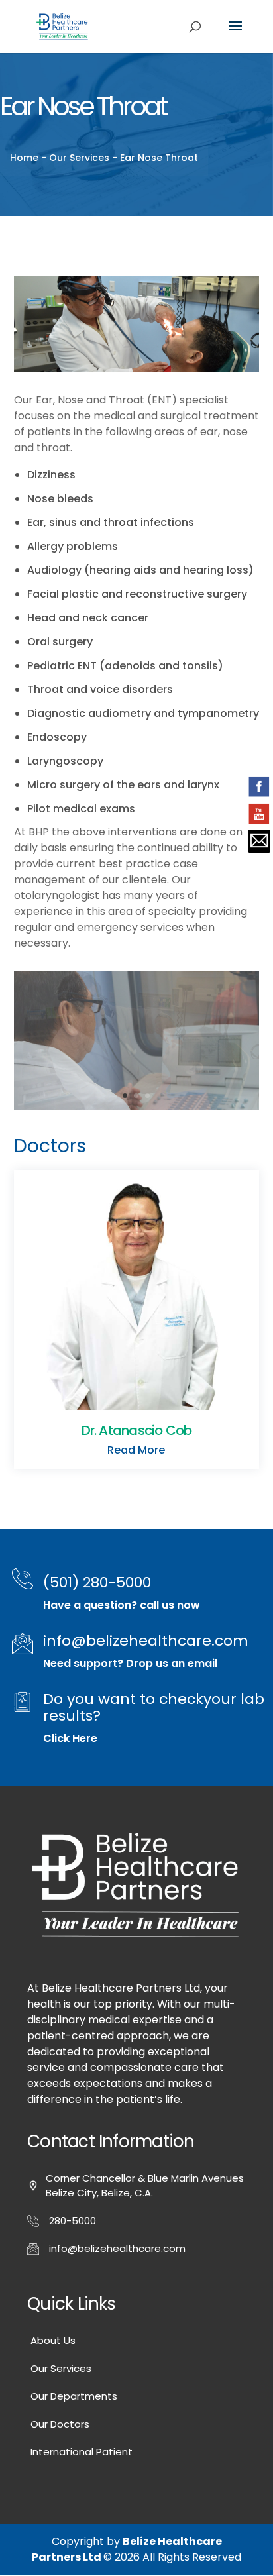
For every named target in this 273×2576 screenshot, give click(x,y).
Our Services (61, 2368)
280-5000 (73, 2221)
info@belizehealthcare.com (146, 1641)
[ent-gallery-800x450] (137, 1106)
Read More (136, 1450)
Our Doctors (60, 2424)
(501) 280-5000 (97, 1583)
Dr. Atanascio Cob (137, 1430)
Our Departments (74, 2396)
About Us (53, 2340)
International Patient (82, 2452)
